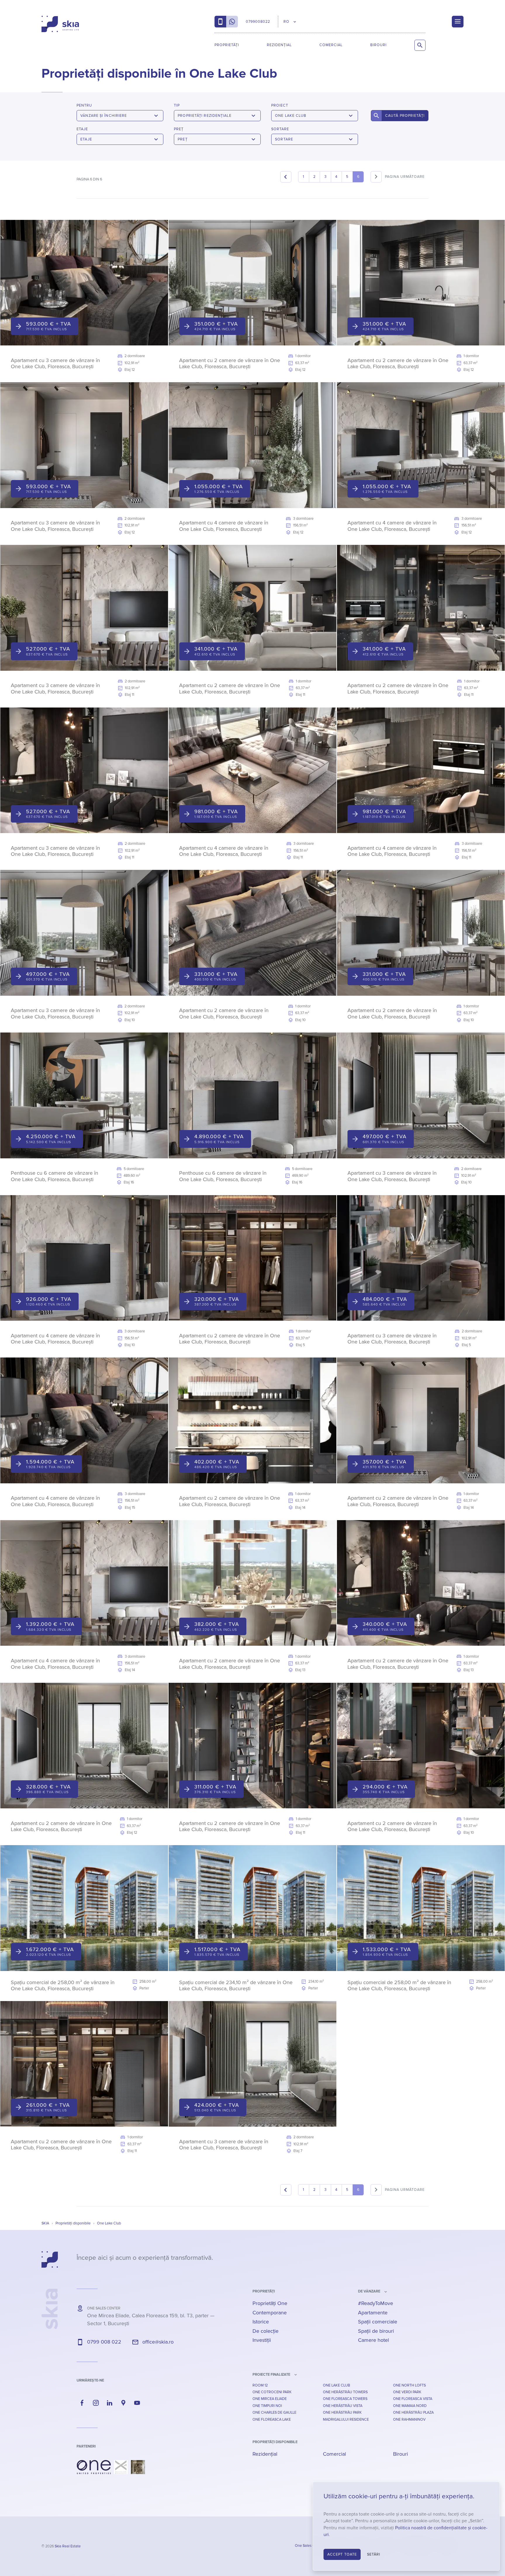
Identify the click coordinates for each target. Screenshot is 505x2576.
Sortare (280, 129)
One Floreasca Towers (345, 2399)
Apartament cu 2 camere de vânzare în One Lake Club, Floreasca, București (230, 364)
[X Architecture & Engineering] (121, 2467)
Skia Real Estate (68, 2546)
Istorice (261, 2322)
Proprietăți (227, 45)
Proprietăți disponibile (275, 2442)
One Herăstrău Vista (343, 2406)
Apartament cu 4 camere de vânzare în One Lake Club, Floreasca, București (224, 526)
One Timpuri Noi (267, 2406)
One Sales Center (309, 2546)
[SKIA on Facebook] (82, 2403)
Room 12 (260, 2385)
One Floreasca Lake (272, 2419)
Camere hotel (373, 2340)
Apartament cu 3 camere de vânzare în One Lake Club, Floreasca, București (55, 364)
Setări (374, 2554)
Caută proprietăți (405, 116)
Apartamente (373, 2313)
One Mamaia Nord (410, 2406)
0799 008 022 (104, 2342)
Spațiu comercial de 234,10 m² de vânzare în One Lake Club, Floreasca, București (236, 1986)
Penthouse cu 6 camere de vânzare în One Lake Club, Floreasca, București (55, 1176)
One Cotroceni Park (272, 2392)
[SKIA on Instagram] (96, 2403)
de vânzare (369, 2291)
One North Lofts (409, 2385)
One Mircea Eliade (270, 2399)
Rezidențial (279, 45)
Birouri (378, 45)
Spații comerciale (378, 2322)
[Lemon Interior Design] (138, 2467)
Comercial (331, 45)
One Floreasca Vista (413, 2399)
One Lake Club (337, 2385)
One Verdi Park (407, 2392)
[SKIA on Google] (123, 2403)
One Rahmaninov (409, 2419)
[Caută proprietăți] (420, 45)
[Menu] (458, 22)
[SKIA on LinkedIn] (110, 2403)
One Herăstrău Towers (345, 2392)
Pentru (84, 105)
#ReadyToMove (376, 2303)
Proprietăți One (270, 2303)
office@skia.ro (158, 2342)
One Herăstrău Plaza (413, 2412)
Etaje (82, 129)
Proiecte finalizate (271, 2375)
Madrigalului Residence (346, 2419)
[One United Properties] (94, 2467)
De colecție (266, 2331)
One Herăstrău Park (342, 2412)
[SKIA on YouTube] (137, 2403)
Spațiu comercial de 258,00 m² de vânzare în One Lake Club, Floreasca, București (63, 1986)
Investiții (262, 2340)
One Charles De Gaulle (274, 2412)
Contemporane (270, 2313)
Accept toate (342, 2554)
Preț (179, 129)
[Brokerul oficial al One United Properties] (60, 24)
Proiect (280, 105)
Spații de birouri (376, 2331)
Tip (177, 105)
